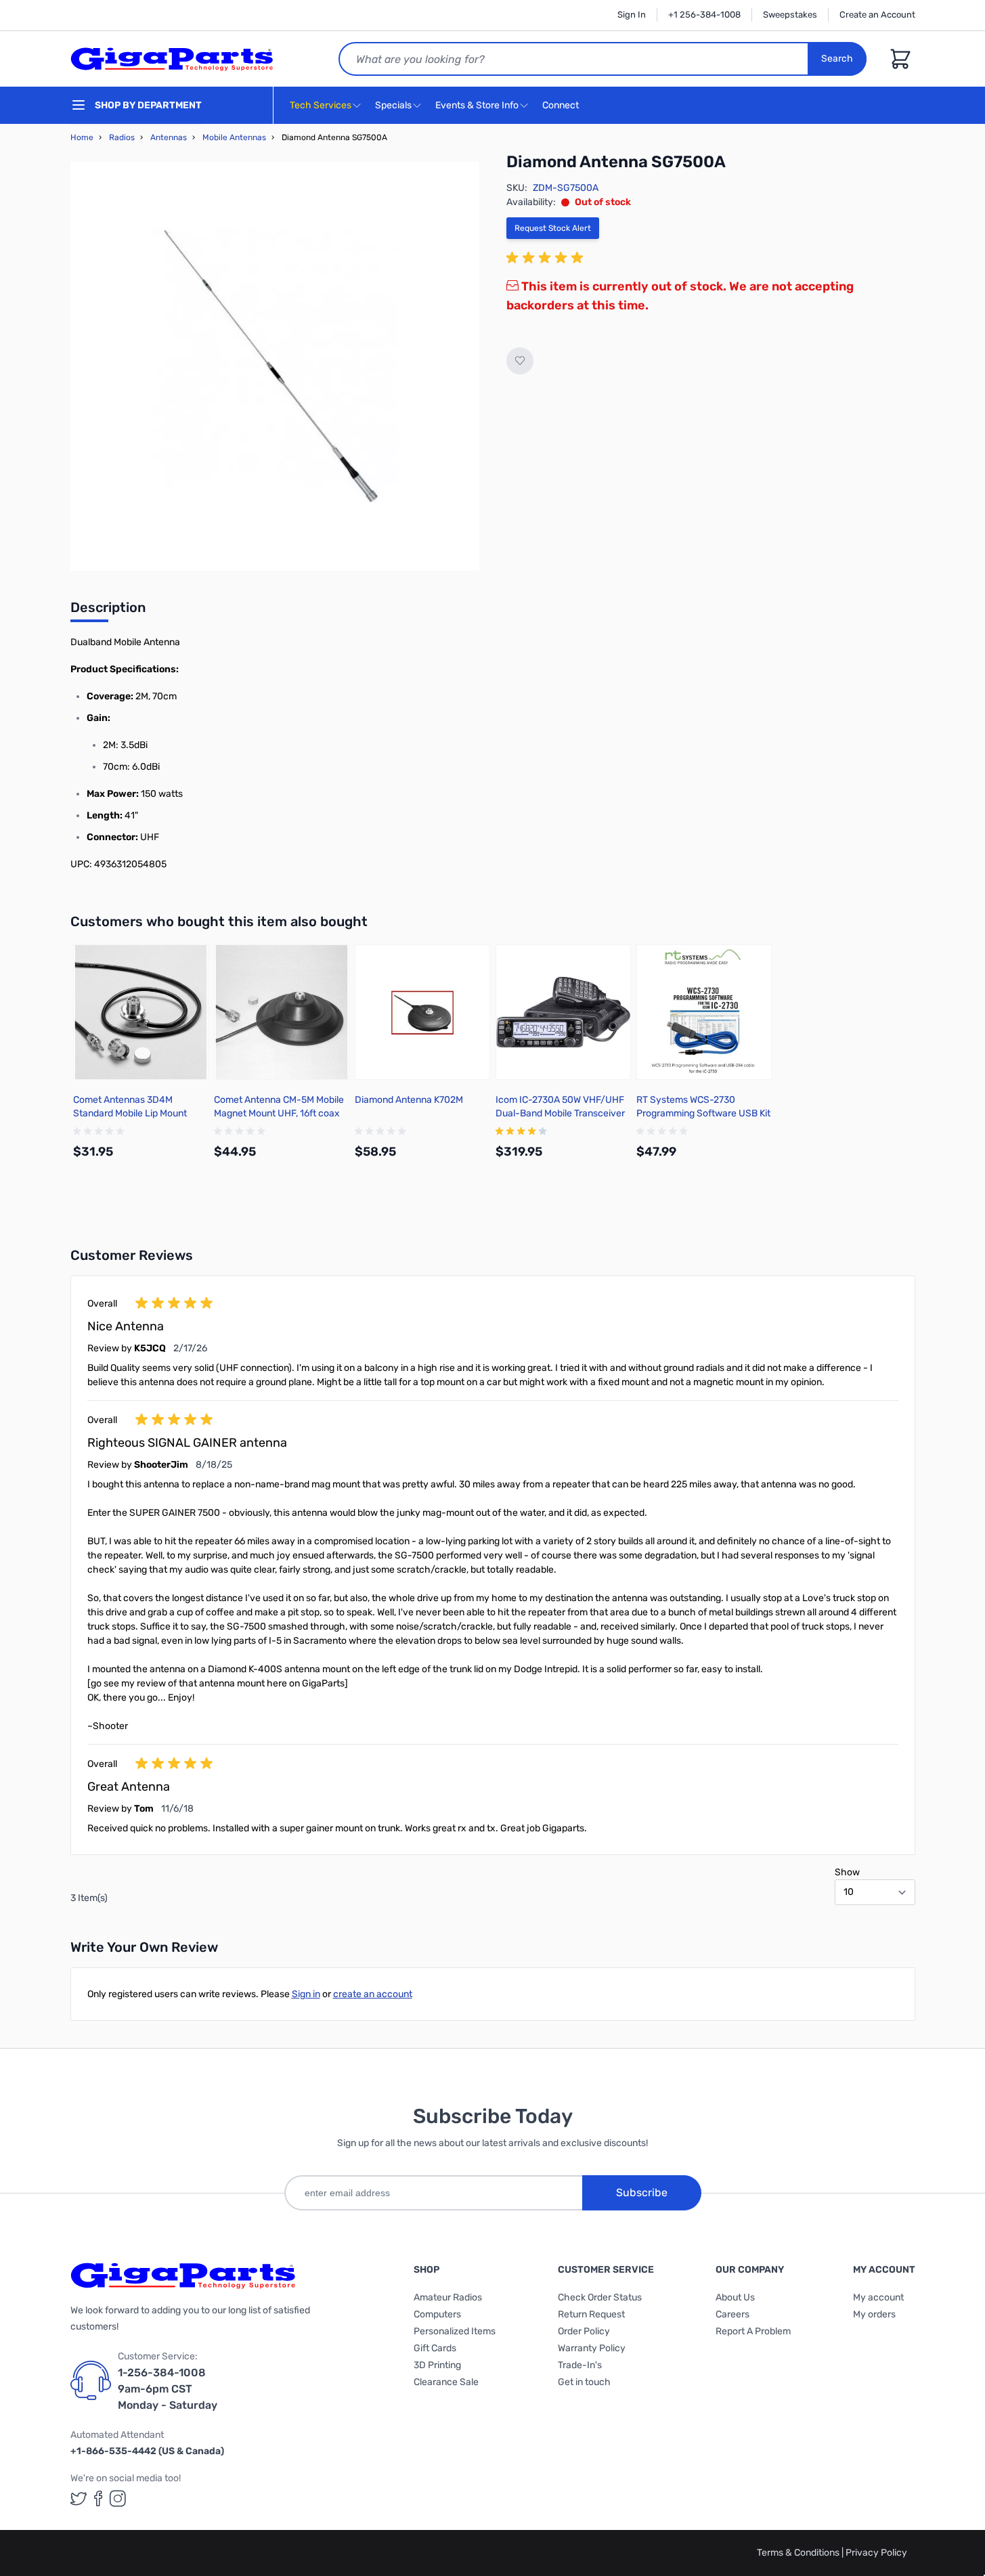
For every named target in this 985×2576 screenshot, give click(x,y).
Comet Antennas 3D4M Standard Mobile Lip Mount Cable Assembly (130, 1113)
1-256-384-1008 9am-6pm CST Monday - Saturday (168, 2389)
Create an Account (877, 15)
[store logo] (172, 59)
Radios (122, 137)
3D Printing (437, 2365)
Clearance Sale (446, 2382)
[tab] (108, 611)
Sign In (632, 15)
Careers (732, 2314)
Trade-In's (580, 2365)
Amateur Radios (448, 2297)
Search (837, 59)
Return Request (591, 2314)
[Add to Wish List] (520, 361)
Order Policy (584, 2331)
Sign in (306, 1994)
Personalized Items (455, 2331)
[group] (547, 258)
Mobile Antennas (234, 137)
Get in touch (584, 2382)
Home (82, 137)
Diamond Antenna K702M (409, 1100)
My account (878, 2297)
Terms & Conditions (799, 2553)
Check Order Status (600, 2297)
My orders (874, 2314)
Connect (562, 105)
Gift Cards (435, 2348)
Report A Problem (753, 2331)
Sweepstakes (790, 15)
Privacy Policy (876, 2553)
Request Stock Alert (553, 228)
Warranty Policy (592, 2348)
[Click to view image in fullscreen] (275, 366)
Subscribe (642, 2192)
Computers (437, 2314)
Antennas (169, 137)
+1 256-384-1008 (704, 15)
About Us (735, 2297)
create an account (373, 1994)
